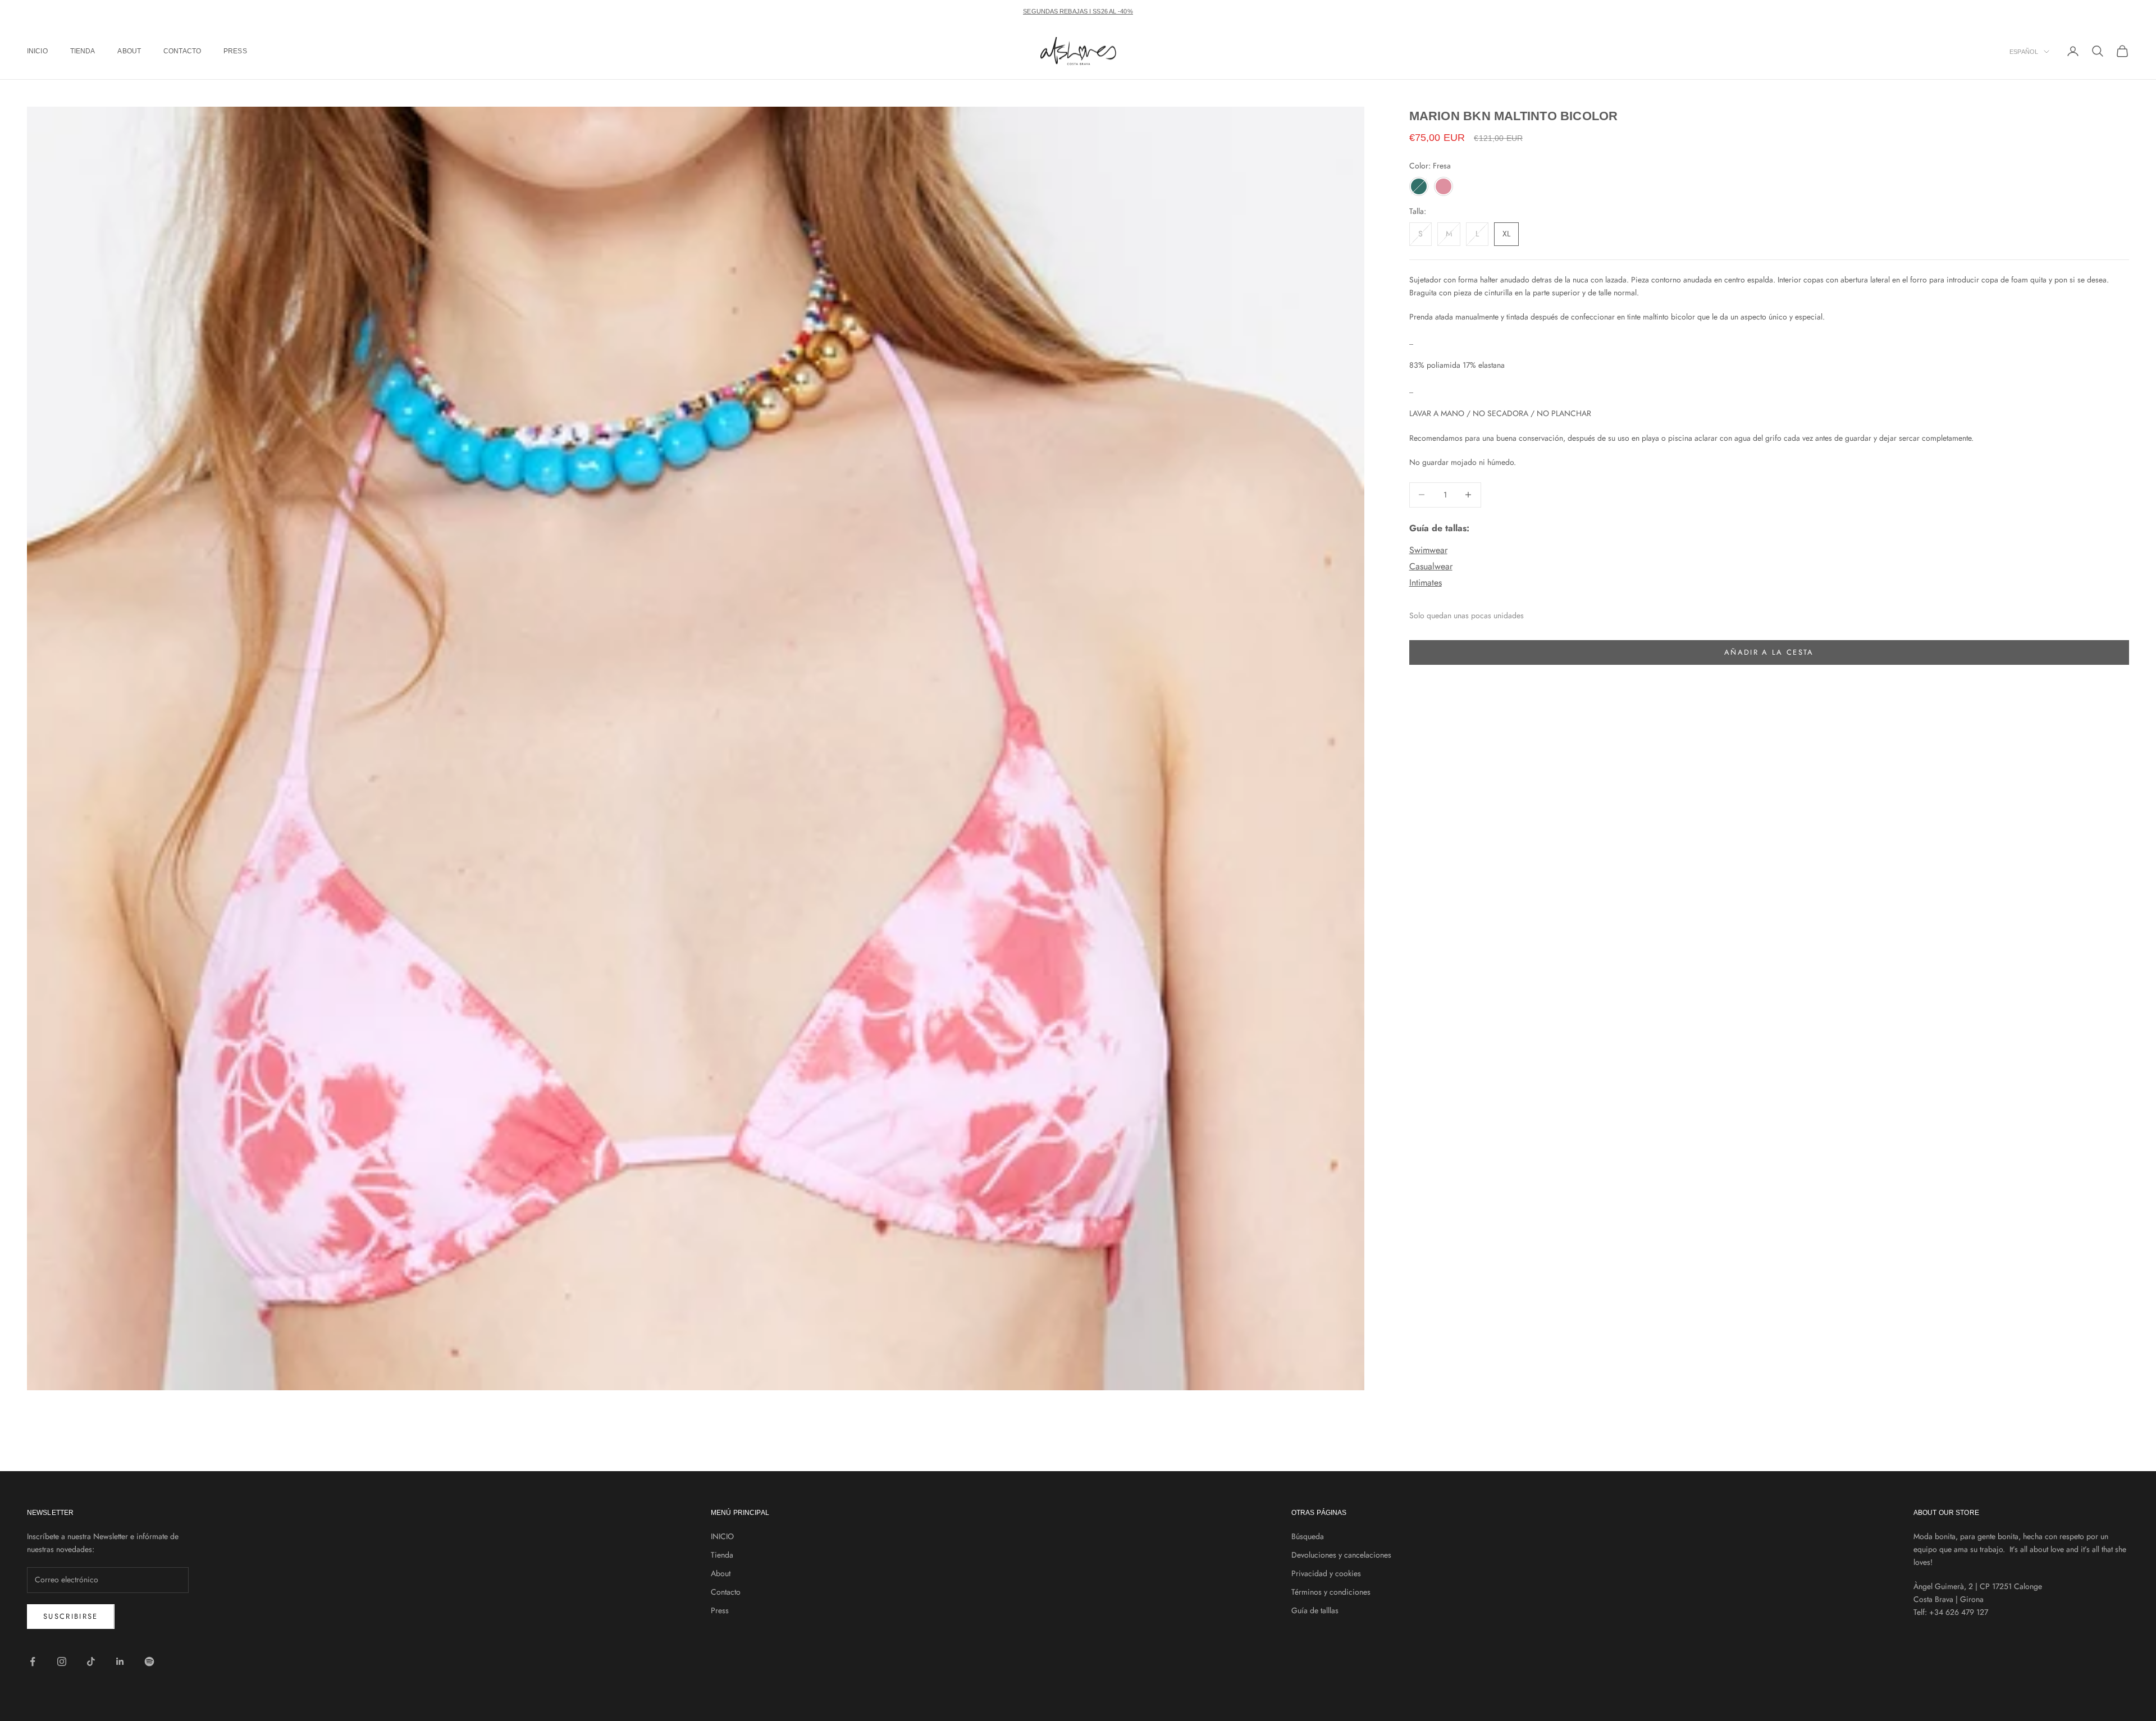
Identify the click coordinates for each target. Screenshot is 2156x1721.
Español (2024, 52)
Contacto (182, 51)
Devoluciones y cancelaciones (1341, 1555)
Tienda (83, 51)
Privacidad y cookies (1326, 1573)
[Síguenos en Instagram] (62, 1661)
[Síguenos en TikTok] (91, 1661)
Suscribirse (71, 1616)
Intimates (1426, 583)
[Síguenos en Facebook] (33, 1661)
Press (235, 51)
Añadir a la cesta (1769, 652)
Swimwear (1428, 550)
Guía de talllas (1315, 1610)
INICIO (37, 51)
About (129, 51)
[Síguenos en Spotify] (149, 1661)
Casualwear (1431, 566)
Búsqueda (1308, 1536)
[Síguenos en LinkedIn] (120, 1661)
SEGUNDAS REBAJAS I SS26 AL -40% (1078, 11)
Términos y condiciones (1331, 1592)
